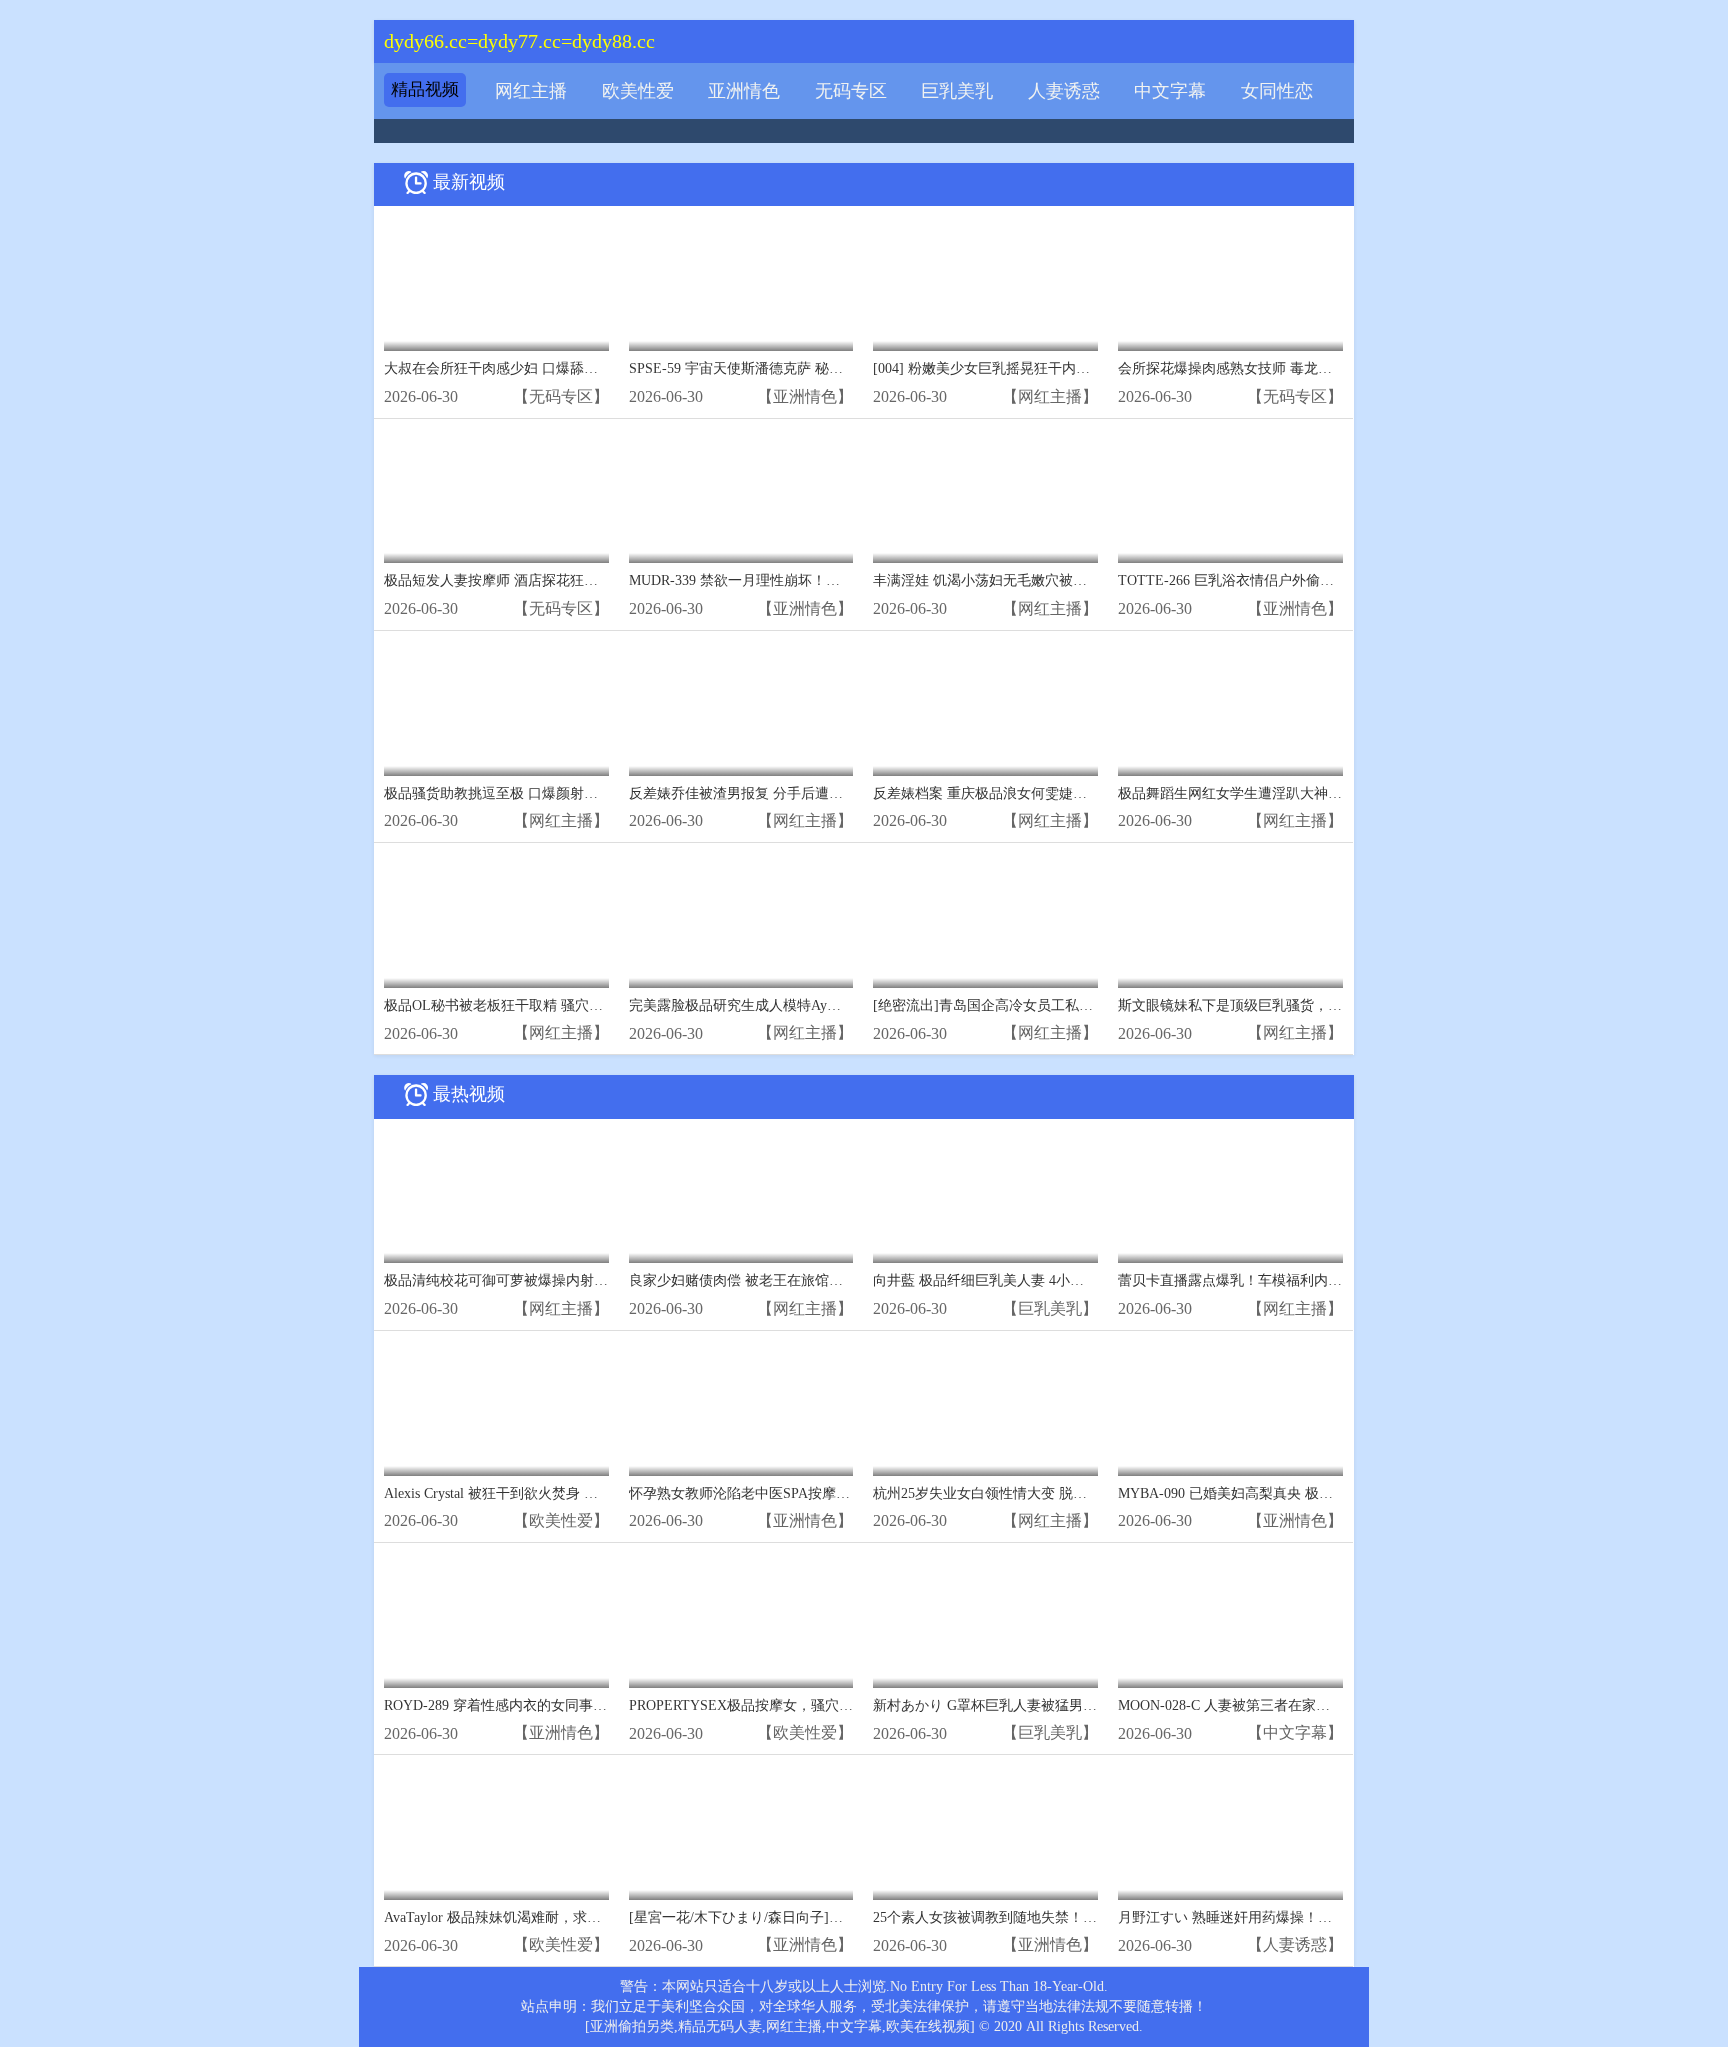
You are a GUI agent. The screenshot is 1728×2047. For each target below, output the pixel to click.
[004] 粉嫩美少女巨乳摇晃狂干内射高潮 (995, 368)
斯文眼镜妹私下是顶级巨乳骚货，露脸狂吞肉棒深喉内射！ (1300, 1005)
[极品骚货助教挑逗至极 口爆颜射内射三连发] (496, 708)
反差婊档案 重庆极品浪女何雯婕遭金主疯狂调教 (1022, 793)
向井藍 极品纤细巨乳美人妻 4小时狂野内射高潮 (1020, 1280)
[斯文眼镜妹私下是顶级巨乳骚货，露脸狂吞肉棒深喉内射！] (1230, 920)
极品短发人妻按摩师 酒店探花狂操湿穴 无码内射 (535, 580)
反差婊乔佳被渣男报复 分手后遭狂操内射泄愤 (771, 793)
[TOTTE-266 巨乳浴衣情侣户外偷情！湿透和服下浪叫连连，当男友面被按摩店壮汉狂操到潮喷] (1230, 496)
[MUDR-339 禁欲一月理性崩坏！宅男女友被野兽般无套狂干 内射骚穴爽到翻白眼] (741, 496)
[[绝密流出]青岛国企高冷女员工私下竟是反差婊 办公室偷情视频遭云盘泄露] (985, 920)
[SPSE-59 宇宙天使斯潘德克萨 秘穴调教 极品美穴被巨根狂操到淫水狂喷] (741, 283)
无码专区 (851, 91)
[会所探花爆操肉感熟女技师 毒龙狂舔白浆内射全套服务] (1230, 283)
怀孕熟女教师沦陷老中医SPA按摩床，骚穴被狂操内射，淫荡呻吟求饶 (844, 1493)
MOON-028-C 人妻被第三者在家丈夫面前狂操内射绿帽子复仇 (1308, 1705)
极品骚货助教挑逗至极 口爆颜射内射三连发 (519, 793)
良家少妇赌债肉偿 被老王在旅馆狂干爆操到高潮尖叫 (792, 1280)
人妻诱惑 (1064, 91)
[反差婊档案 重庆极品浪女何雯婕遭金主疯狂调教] (985, 708)
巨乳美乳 (957, 91)
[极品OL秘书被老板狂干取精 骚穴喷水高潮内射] (496, 920)
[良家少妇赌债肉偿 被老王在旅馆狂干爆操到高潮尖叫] (741, 1196)
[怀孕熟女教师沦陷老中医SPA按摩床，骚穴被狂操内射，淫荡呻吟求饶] (741, 1408)
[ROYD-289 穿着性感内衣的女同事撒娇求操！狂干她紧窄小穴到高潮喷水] (496, 1620)
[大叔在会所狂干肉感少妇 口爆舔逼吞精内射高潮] (496, 283)
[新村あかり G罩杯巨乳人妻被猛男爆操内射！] (985, 1620)
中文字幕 (1170, 91)
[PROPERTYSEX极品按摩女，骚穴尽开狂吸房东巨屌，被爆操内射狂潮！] (741, 1620)
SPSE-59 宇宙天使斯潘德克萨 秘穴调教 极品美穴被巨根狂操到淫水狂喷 (850, 368)
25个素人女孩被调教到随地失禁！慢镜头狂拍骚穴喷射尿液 (1055, 1917)
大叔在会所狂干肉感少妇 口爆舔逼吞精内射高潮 (533, 368)
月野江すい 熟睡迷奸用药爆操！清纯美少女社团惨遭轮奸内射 (1309, 1917)
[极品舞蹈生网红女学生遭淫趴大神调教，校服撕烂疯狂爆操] (1230, 708)
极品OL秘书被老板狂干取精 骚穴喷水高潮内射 (528, 1005)
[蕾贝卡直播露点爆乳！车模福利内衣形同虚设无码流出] (1230, 1196)
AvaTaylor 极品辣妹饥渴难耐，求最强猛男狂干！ (534, 1917)
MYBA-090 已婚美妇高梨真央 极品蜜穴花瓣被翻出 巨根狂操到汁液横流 (1339, 1493)
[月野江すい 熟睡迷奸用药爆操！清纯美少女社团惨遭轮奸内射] (1230, 1832)
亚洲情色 (744, 91)
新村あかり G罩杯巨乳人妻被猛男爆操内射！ (1013, 1705)
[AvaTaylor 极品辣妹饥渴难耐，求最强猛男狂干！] (496, 1832)
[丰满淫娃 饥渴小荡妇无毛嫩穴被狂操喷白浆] (985, 496)
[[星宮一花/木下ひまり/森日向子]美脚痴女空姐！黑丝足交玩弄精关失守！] (741, 1832)
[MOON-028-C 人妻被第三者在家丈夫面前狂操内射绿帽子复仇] (1230, 1620)
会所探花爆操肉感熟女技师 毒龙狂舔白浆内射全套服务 (1288, 368)
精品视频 (425, 89)
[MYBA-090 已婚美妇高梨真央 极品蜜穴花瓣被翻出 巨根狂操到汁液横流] (1230, 1408)
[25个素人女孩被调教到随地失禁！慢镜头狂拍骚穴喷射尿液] (985, 1832)
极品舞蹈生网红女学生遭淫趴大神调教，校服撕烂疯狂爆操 (1300, 793)
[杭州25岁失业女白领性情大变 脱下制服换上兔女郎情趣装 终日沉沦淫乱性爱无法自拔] (985, 1408)
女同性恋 (1277, 91)
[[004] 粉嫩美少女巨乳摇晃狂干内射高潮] (985, 283)
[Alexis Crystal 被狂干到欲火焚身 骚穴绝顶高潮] (496, 1408)
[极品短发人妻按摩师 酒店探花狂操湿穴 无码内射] (496, 496)
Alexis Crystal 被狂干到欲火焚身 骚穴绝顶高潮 (526, 1493)
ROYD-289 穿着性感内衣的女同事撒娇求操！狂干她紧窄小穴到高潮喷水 (607, 1705)
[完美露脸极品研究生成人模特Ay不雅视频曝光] (741, 920)
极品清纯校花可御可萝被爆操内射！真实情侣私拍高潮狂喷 (566, 1280)
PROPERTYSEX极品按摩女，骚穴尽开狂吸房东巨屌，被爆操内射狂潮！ (853, 1705)
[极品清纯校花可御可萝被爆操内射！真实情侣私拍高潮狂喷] (496, 1196)
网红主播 (531, 91)
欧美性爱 (638, 91)
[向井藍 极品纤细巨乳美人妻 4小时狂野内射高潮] (985, 1196)
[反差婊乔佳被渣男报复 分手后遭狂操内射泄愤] (741, 708)
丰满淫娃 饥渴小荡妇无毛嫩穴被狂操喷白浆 (1008, 580)
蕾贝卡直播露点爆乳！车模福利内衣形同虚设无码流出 (1286, 1280)
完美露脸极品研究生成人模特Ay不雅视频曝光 (770, 1005)
